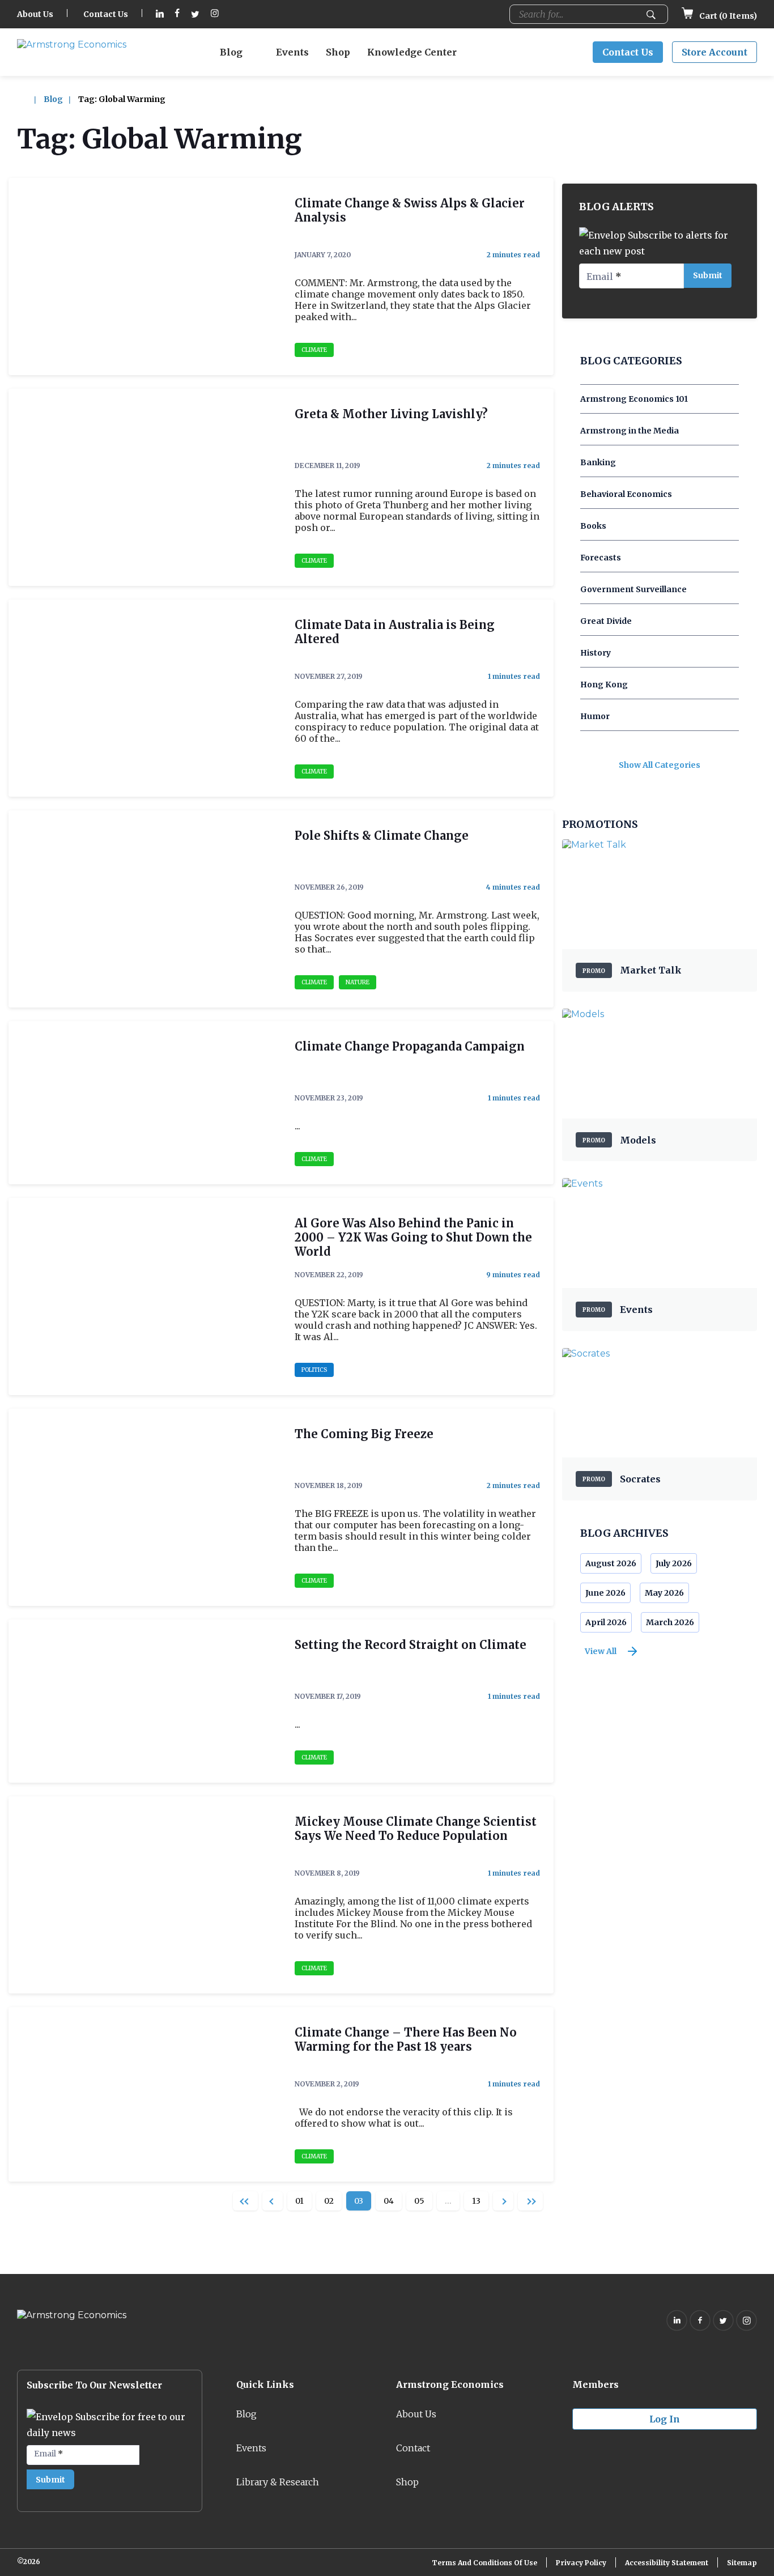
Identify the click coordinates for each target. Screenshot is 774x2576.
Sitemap (742, 2563)
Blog (231, 52)
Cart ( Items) (727, 16)
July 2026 (674, 1563)
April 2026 (606, 1622)
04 (389, 2201)
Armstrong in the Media (630, 431)
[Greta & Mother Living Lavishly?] (145, 487)
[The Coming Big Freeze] (145, 1507)
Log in (665, 2419)
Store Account (715, 52)
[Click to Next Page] (503, 2201)
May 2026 (664, 1593)
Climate (314, 350)
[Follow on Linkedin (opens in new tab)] (160, 14)
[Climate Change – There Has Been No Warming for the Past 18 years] (145, 2094)
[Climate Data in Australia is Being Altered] (145, 698)
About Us (35, 14)
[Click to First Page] (245, 2201)
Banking (598, 462)
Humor (595, 716)
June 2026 (605, 1593)
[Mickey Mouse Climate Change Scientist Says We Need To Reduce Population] (145, 1895)
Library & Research (278, 2482)
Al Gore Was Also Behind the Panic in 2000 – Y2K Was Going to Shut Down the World (413, 1237)
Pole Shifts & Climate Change (382, 836)
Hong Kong (604, 685)
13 (476, 2201)
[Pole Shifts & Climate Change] (145, 909)
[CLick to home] (29, 99)
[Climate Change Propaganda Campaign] (145, 1103)
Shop (338, 52)
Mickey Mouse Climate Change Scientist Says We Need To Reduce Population (416, 1829)
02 (329, 2201)
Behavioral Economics (626, 494)
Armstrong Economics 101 (634, 399)
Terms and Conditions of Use (484, 2563)
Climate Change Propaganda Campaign (410, 1046)
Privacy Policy (581, 2563)
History (596, 653)
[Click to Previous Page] (273, 2201)
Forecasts (601, 558)
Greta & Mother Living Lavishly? (391, 414)
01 (299, 2201)
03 (359, 2201)
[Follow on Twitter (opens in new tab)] (195, 14)
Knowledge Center (412, 52)
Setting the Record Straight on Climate (411, 1645)
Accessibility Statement (667, 2563)
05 (419, 2201)
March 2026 (670, 1622)
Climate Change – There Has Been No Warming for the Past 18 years (406, 2039)
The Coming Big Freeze (364, 1434)
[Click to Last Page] (530, 2201)
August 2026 (611, 1563)
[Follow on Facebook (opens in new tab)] (177, 14)
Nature (358, 982)
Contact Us (106, 14)
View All (601, 1651)
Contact (413, 2448)
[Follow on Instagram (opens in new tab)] (215, 14)
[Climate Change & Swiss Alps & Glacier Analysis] (145, 277)
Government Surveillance (633, 589)
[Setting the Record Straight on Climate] (145, 1701)
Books (593, 526)
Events (292, 52)
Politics (314, 1370)
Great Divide (606, 621)
